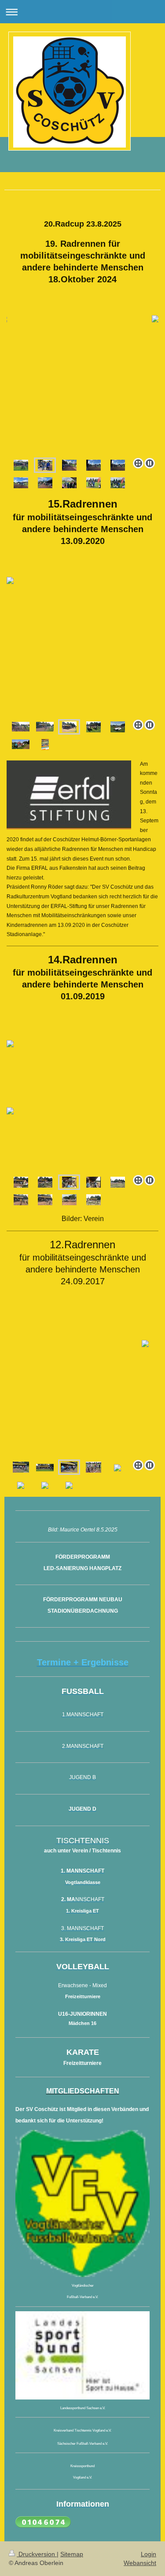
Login (148, 2554)
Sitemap (72, 2554)
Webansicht (140, 2563)
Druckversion (37, 2554)
